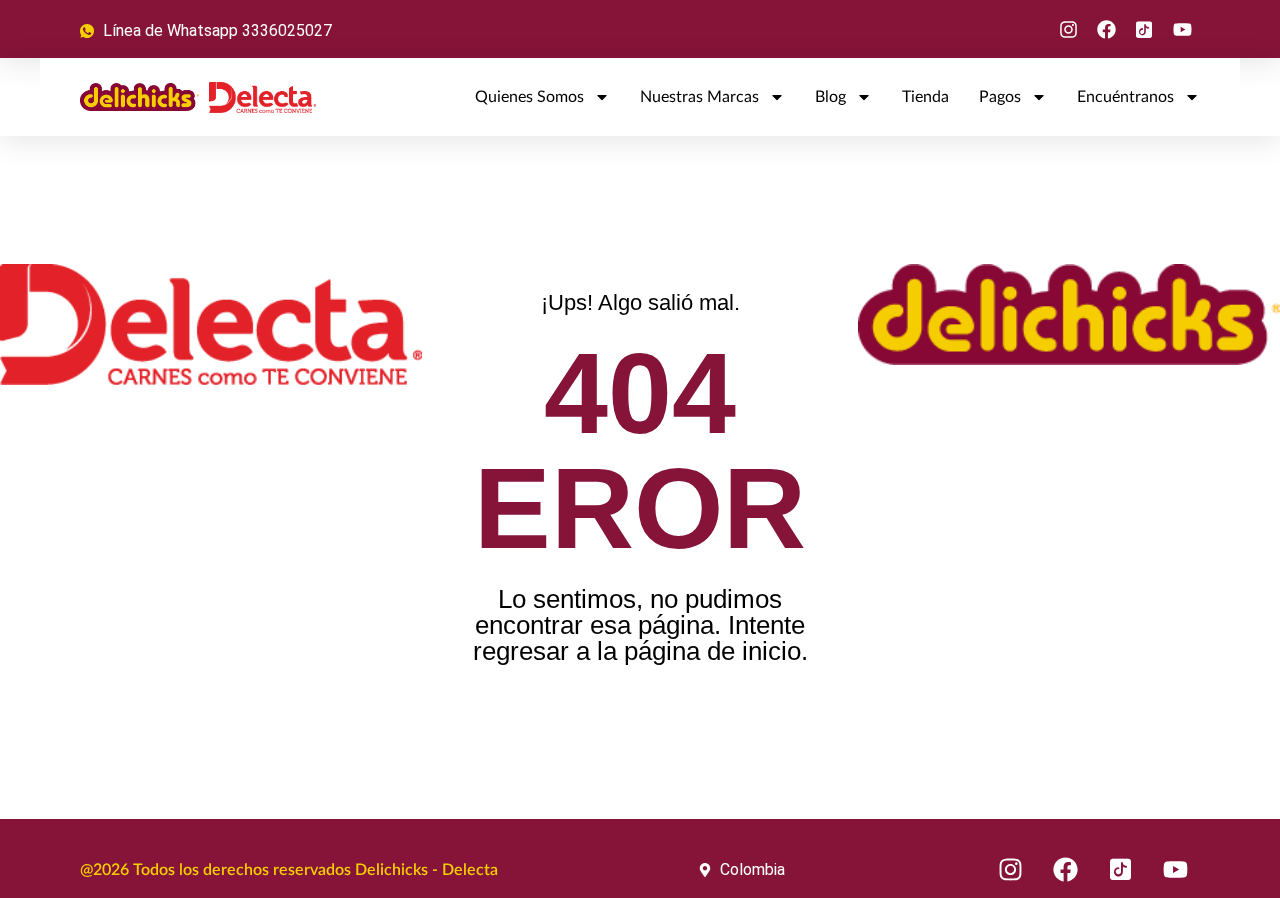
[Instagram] (1068, 29)
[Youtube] (1183, 29)
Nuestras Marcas (699, 97)
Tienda (925, 97)
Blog (830, 97)
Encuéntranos (1125, 97)
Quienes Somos (529, 97)
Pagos (1000, 97)
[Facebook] (1106, 29)
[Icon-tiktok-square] (1145, 29)
